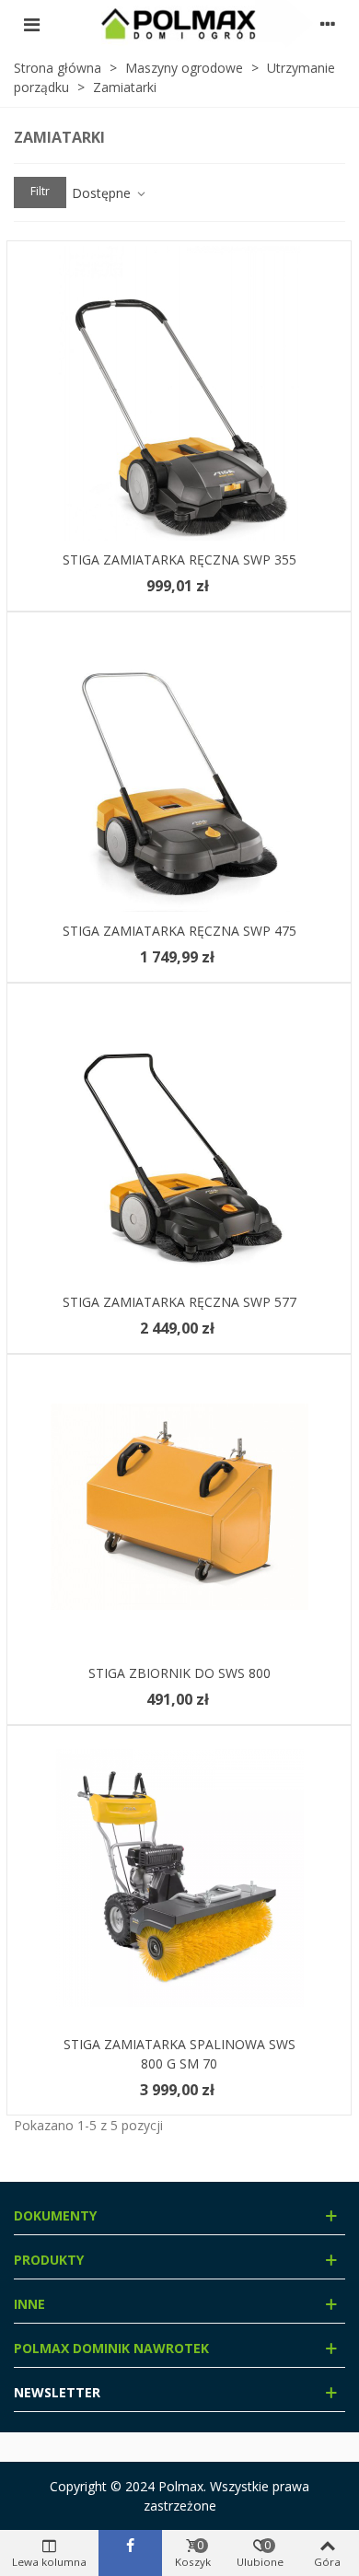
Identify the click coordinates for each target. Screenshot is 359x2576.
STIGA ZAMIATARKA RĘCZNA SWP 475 (179, 931)
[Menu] (31, 24)
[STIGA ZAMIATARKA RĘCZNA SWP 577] (179, 1136)
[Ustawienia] (328, 24)
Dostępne (103, 193)
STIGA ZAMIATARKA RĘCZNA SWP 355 (179, 559)
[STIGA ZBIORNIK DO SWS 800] (179, 1507)
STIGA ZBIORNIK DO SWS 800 (179, 1673)
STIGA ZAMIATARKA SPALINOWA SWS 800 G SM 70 (179, 2054)
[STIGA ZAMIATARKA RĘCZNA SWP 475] (179, 764)
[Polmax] (179, 24)
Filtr (40, 191)
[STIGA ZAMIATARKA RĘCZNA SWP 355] (179, 393)
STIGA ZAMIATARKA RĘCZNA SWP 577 (179, 1302)
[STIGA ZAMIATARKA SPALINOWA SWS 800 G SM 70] (179, 1878)
